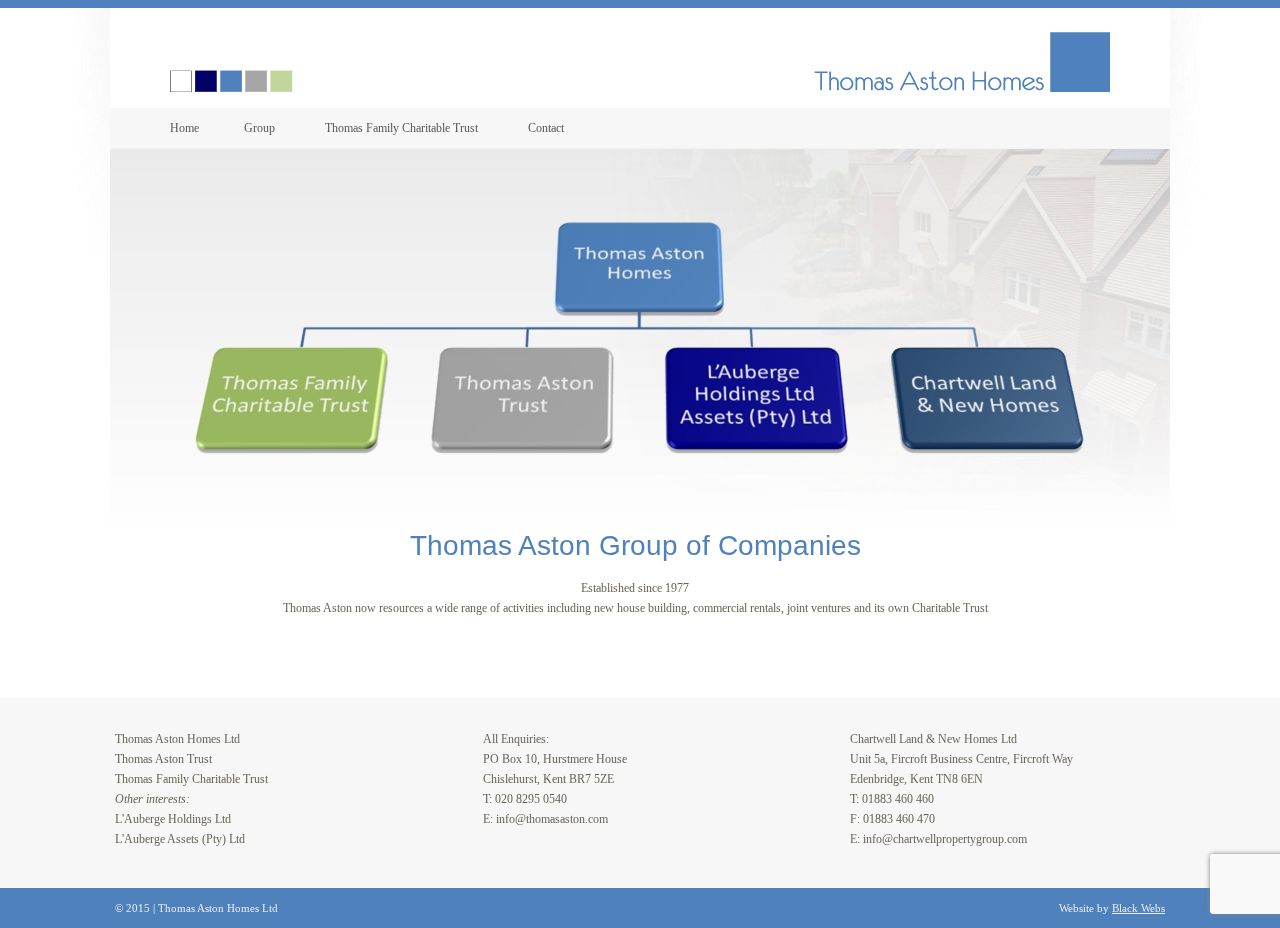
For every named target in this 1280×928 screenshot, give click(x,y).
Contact (546, 128)
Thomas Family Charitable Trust (401, 128)
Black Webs (1138, 908)
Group (259, 128)
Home (184, 128)
